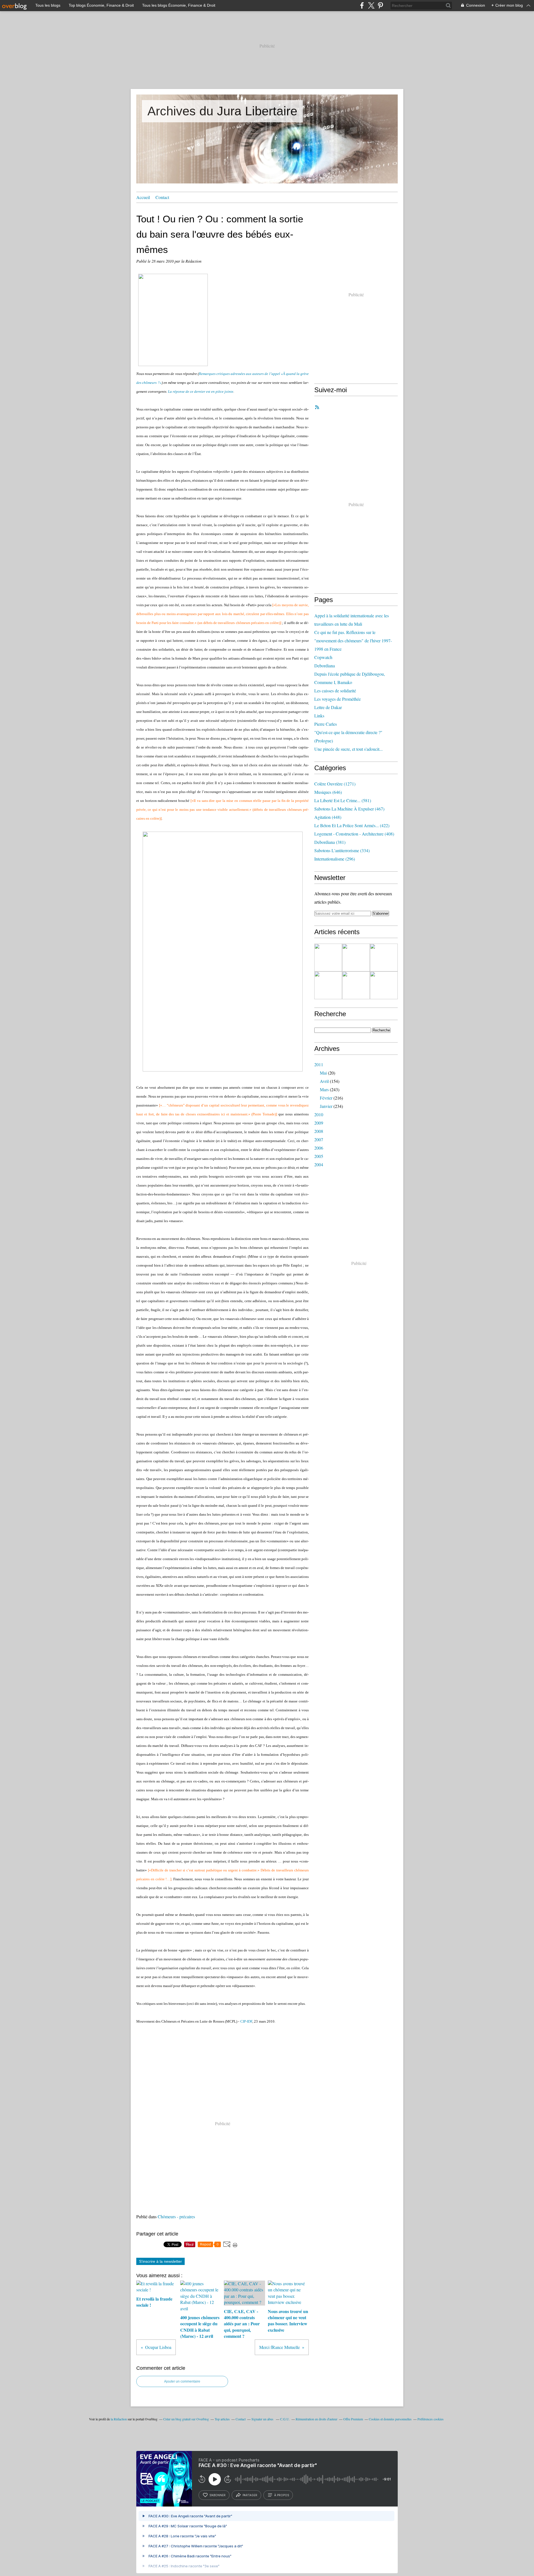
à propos (282, 2495)
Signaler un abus (263, 2419)
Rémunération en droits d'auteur (317, 2419)
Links (319, 716)
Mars (324, 1089)
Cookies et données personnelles (390, 2419)
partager (250, 2495)
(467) (349, 809)
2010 (319, 1114)
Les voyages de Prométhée (338, 699)
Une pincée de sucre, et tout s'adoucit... (348, 749)
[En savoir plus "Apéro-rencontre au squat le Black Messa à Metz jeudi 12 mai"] (384, 985)
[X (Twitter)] (371, 5)
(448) (328, 817)
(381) (330, 842)
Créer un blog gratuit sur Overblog (186, 2419)
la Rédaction (119, 2419)
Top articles (222, 2419)
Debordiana (325, 666)
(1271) (335, 784)
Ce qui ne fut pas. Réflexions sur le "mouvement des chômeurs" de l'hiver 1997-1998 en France (353, 641)
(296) (335, 859)
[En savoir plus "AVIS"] (328, 958)
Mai (323, 1073)
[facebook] (362, 5)
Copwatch (323, 657)
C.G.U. (285, 2419)
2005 (319, 1156)
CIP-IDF (246, 2021)
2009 (319, 1123)
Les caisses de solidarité (335, 691)
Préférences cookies (431, 2419)
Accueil (143, 197)
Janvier (326, 1106)
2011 (319, 1064)
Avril (324, 1081)
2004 (319, 1164)
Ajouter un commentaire (182, 2381)
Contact (162, 197)
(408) (354, 834)
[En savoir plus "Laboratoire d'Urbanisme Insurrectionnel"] (328, 985)
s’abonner (217, 2495)
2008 (319, 1131)
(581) (343, 800)
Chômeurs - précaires (176, 2216)
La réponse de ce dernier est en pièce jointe (201, 391)
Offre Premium (353, 2419)
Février (326, 1098)
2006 (319, 1148)
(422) (352, 825)
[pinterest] (380, 5)
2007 (319, 1139)
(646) (328, 792)
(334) (342, 850)
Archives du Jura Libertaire (222, 111)
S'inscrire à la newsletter (160, 2261)
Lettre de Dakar (328, 707)
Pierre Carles (326, 724)
